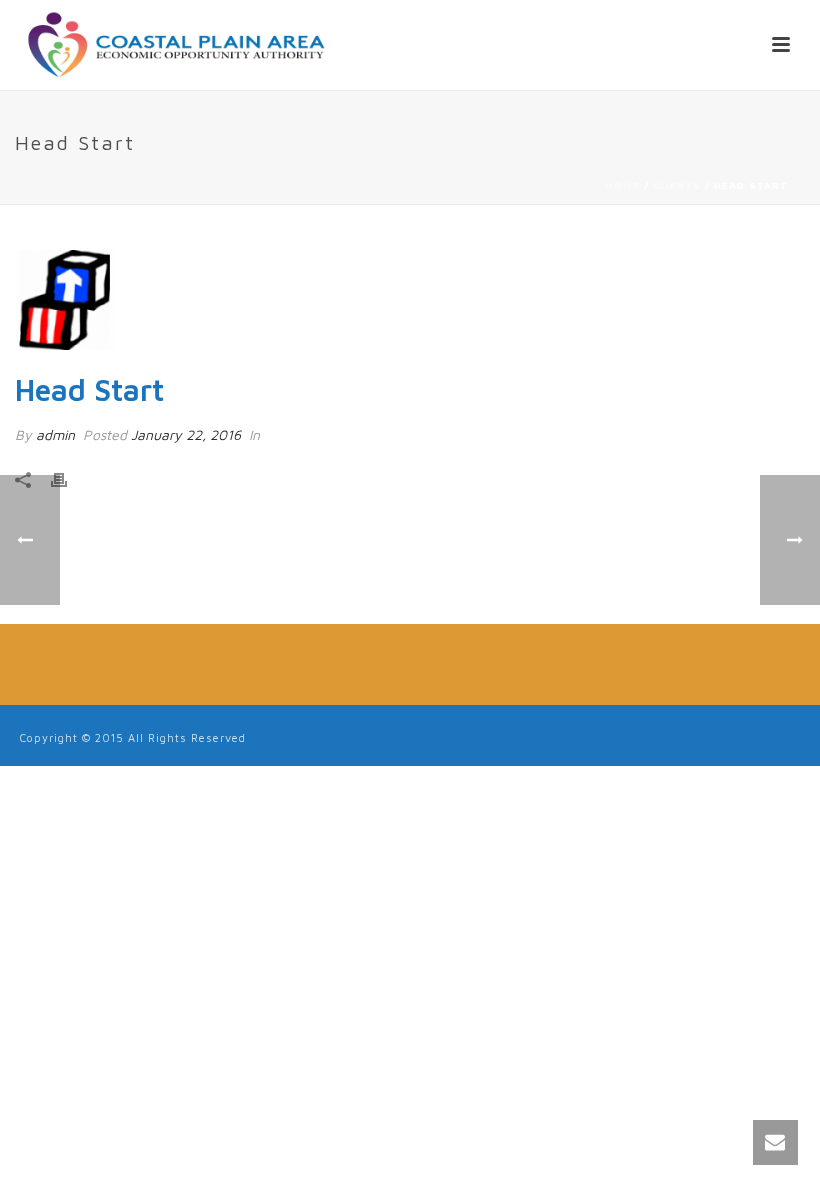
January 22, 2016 (186, 434)
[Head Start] (410, 300)
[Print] (69, 477)
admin (55, 434)
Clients (677, 185)
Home (623, 185)
